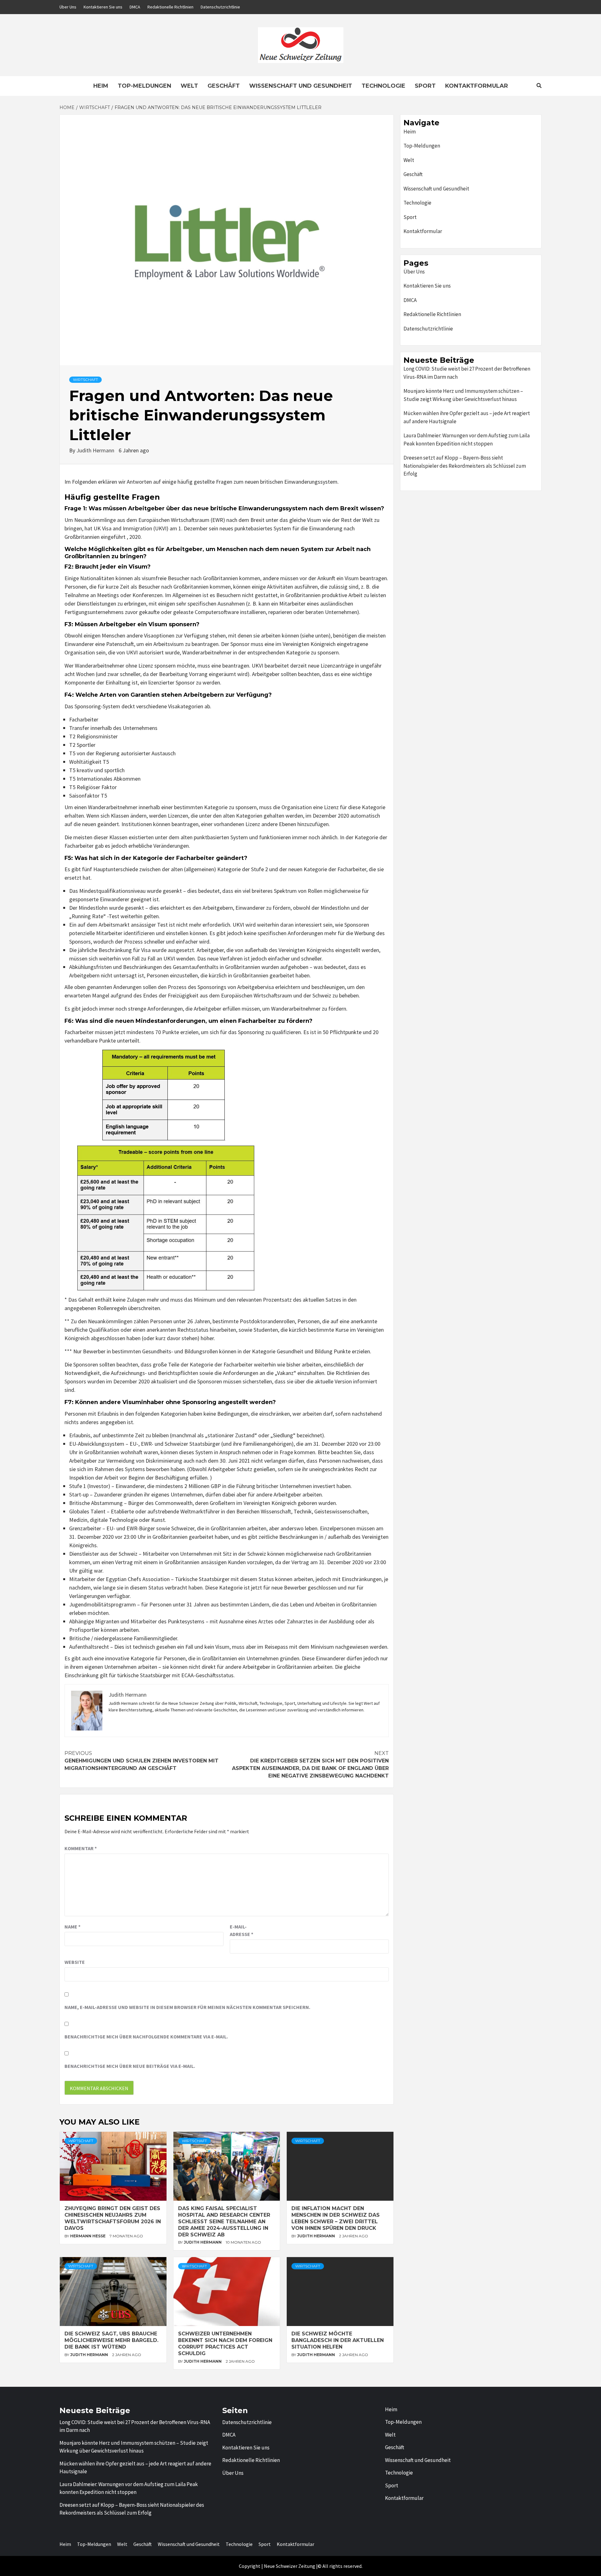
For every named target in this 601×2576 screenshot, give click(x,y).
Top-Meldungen (144, 86)
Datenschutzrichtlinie (220, 7)
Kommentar (81, 1848)
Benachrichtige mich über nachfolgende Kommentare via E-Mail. (146, 2037)
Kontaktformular (477, 86)
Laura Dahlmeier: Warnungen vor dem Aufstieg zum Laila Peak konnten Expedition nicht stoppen (467, 440)
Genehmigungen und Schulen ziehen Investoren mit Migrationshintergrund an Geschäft (141, 1761)
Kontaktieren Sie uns (103, 7)
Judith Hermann (96, 450)
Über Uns (68, 7)
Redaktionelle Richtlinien (170, 7)
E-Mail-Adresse (241, 1930)
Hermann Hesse (88, 2236)
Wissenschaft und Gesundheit (301, 86)
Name (72, 1927)
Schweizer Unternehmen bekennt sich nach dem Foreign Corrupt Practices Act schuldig (225, 2343)
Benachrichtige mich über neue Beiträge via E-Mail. (130, 2066)
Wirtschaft (85, 380)
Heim (101, 86)
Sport (425, 86)
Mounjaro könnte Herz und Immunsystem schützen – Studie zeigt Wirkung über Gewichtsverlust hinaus (463, 395)
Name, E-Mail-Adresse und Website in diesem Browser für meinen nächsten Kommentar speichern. (187, 2007)
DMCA (135, 7)
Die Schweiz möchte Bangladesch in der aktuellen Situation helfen (338, 2340)
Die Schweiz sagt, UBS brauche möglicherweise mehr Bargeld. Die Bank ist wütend (111, 2340)
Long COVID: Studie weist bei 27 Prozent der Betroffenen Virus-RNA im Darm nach (467, 373)
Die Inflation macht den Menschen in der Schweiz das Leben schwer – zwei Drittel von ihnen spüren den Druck (336, 2218)
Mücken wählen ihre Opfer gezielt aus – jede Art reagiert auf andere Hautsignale (467, 417)
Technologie (383, 86)
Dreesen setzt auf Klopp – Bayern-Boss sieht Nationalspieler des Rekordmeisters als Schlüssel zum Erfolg (465, 466)
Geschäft (224, 86)
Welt (189, 86)
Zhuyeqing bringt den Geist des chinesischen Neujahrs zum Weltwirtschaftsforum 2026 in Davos (113, 2218)
